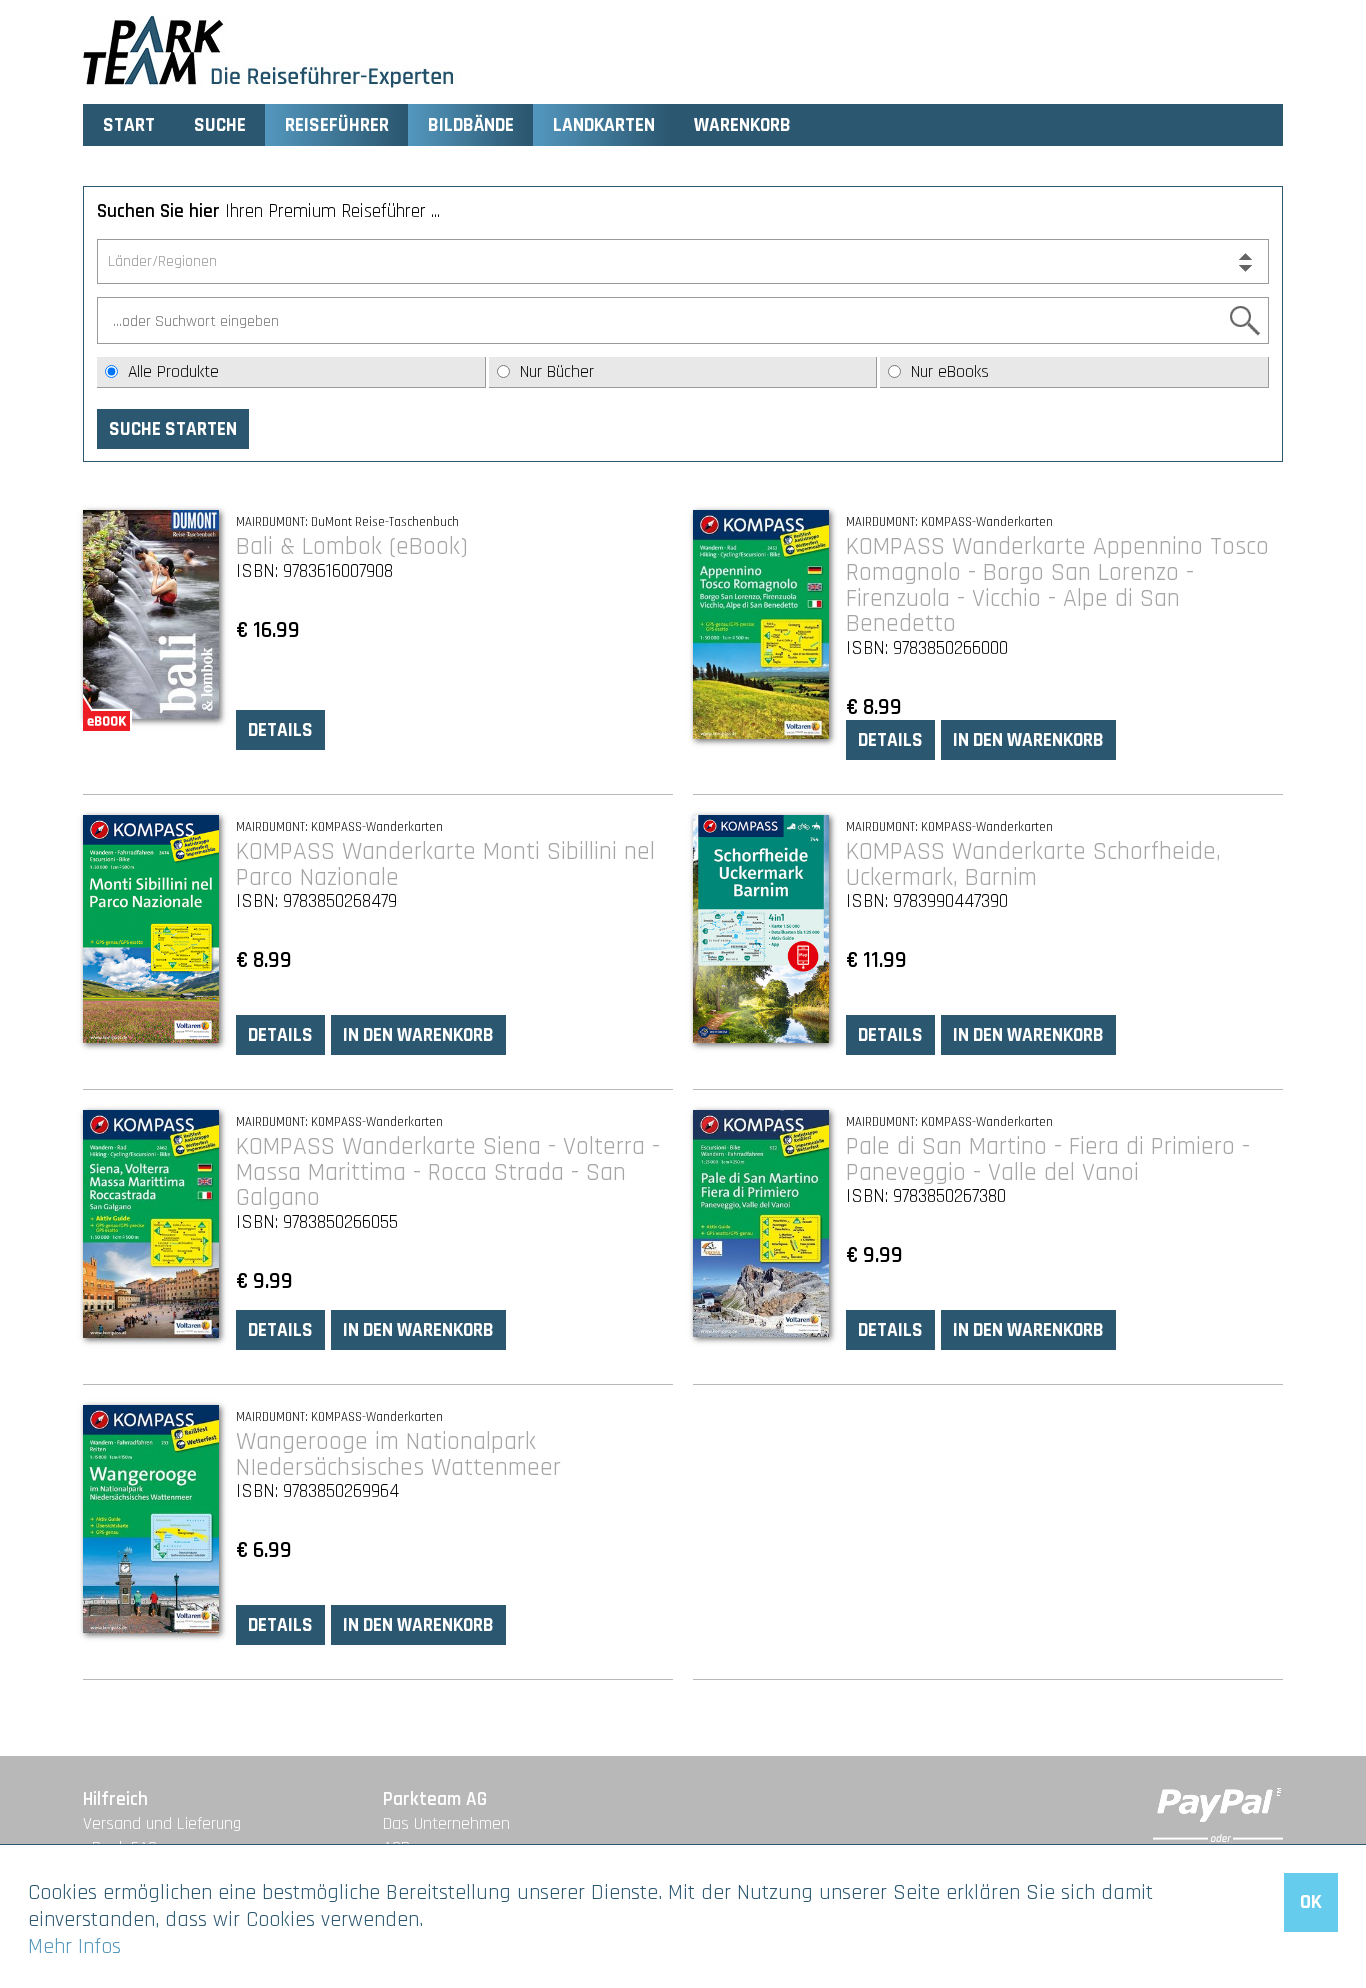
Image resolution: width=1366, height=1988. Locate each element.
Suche (220, 125)
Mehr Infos (74, 1946)
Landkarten (604, 125)
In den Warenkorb (1028, 740)
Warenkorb (742, 125)
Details (280, 730)
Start (129, 125)
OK (1311, 1902)
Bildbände (471, 125)
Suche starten (173, 429)
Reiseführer (337, 125)
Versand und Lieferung (162, 1824)
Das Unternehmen (446, 1824)
